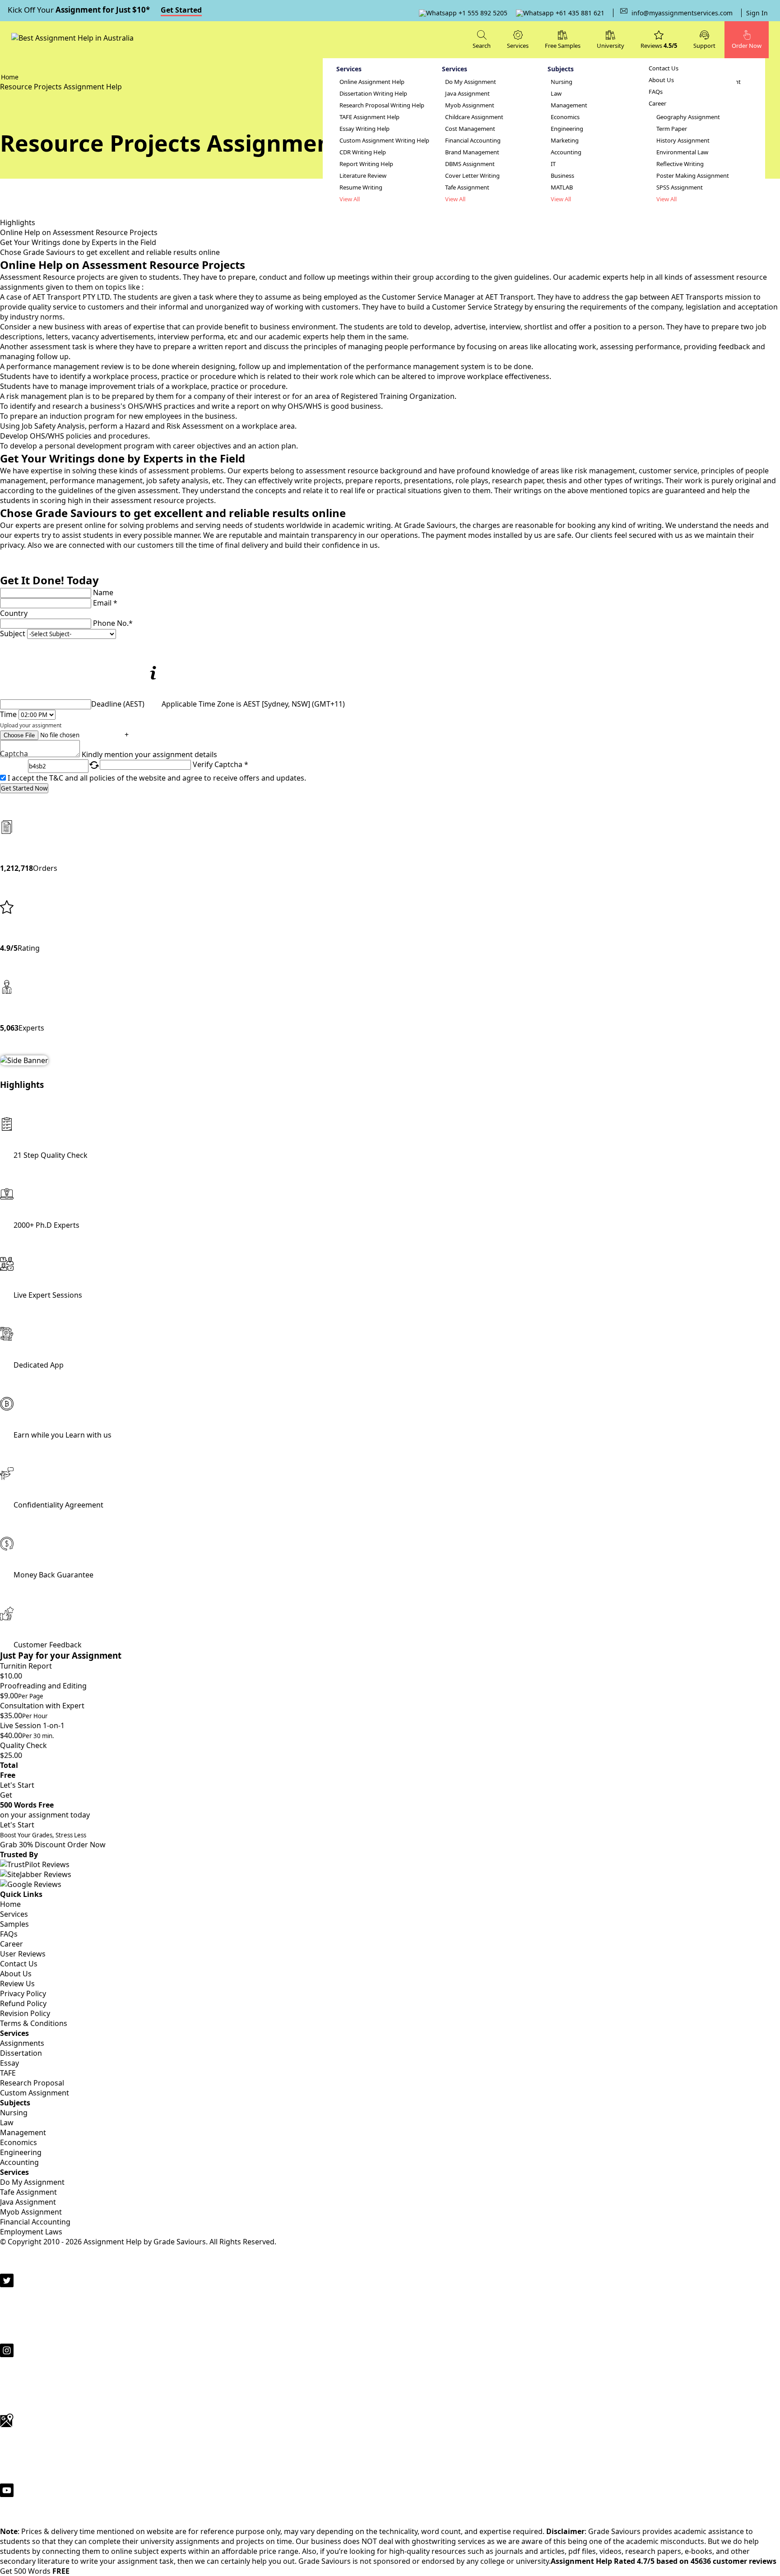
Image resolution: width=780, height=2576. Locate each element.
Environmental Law (682, 152)
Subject (13, 634)
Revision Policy (25, 2013)
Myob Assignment (470, 105)
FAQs (656, 92)
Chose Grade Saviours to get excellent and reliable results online (110, 252)
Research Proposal (32, 2083)
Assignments (22, 2043)
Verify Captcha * (221, 764)
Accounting (566, 152)
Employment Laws (31, 2232)
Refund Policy (23, 2003)
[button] (704, 39)
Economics (565, 117)
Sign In (757, 13)
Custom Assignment (35, 2093)
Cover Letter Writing (472, 176)
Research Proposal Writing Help (382, 105)
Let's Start (17, 1785)
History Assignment (683, 141)
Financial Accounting (473, 141)
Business (562, 176)
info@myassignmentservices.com (682, 13)
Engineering (567, 129)
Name (103, 592)
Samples (14, 1924)
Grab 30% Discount (43, 1840)
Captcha (14, 754)
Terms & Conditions (34, 2023)
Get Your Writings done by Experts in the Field (78, 242)
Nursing (562, 82)
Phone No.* (113, 623)
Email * (105, 603)
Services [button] (518, 46)
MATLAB (562, 187)
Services (14, 1914)
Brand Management (472, 152)
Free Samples (563, 46)
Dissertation (21, 2053)
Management (569, 105)
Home (10, 1904)
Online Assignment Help (372, 82)
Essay (9, 2063)
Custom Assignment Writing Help (384, 141)
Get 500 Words (35, 2571)
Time (8, 714)
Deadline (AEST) (118, 704)
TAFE (8, 2073)
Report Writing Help (366, 164)
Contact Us (664, 68)
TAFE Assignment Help (369, 117)
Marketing (565, 141)
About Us (661, 80)
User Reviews (23, 1954)
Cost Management (470, 129)
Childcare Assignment (474, 117)
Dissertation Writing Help (373, 94)
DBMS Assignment (470, 164)
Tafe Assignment (467, 187)
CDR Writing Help (363, 152)
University (611, 46)
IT (553, 164)
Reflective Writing (680, 164)
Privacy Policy (23, 1993)
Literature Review (363, 176)
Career (657, 104)
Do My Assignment (471, 82)
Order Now (86, 1845)
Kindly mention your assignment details (149, 754)
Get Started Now (24, 788)
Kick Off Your (105, 10)
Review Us (17, 1984)
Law (556, 94)
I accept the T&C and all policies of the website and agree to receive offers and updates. (157, 778)
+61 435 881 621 (579, 13)
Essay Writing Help (364, 129)
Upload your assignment (31, 725)
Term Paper (672, 129)
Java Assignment (467, 94)
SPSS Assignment (680, 187)
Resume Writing (361, 187)
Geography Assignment (688, 117)
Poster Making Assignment (693, 176)
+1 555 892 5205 (482, 13)
